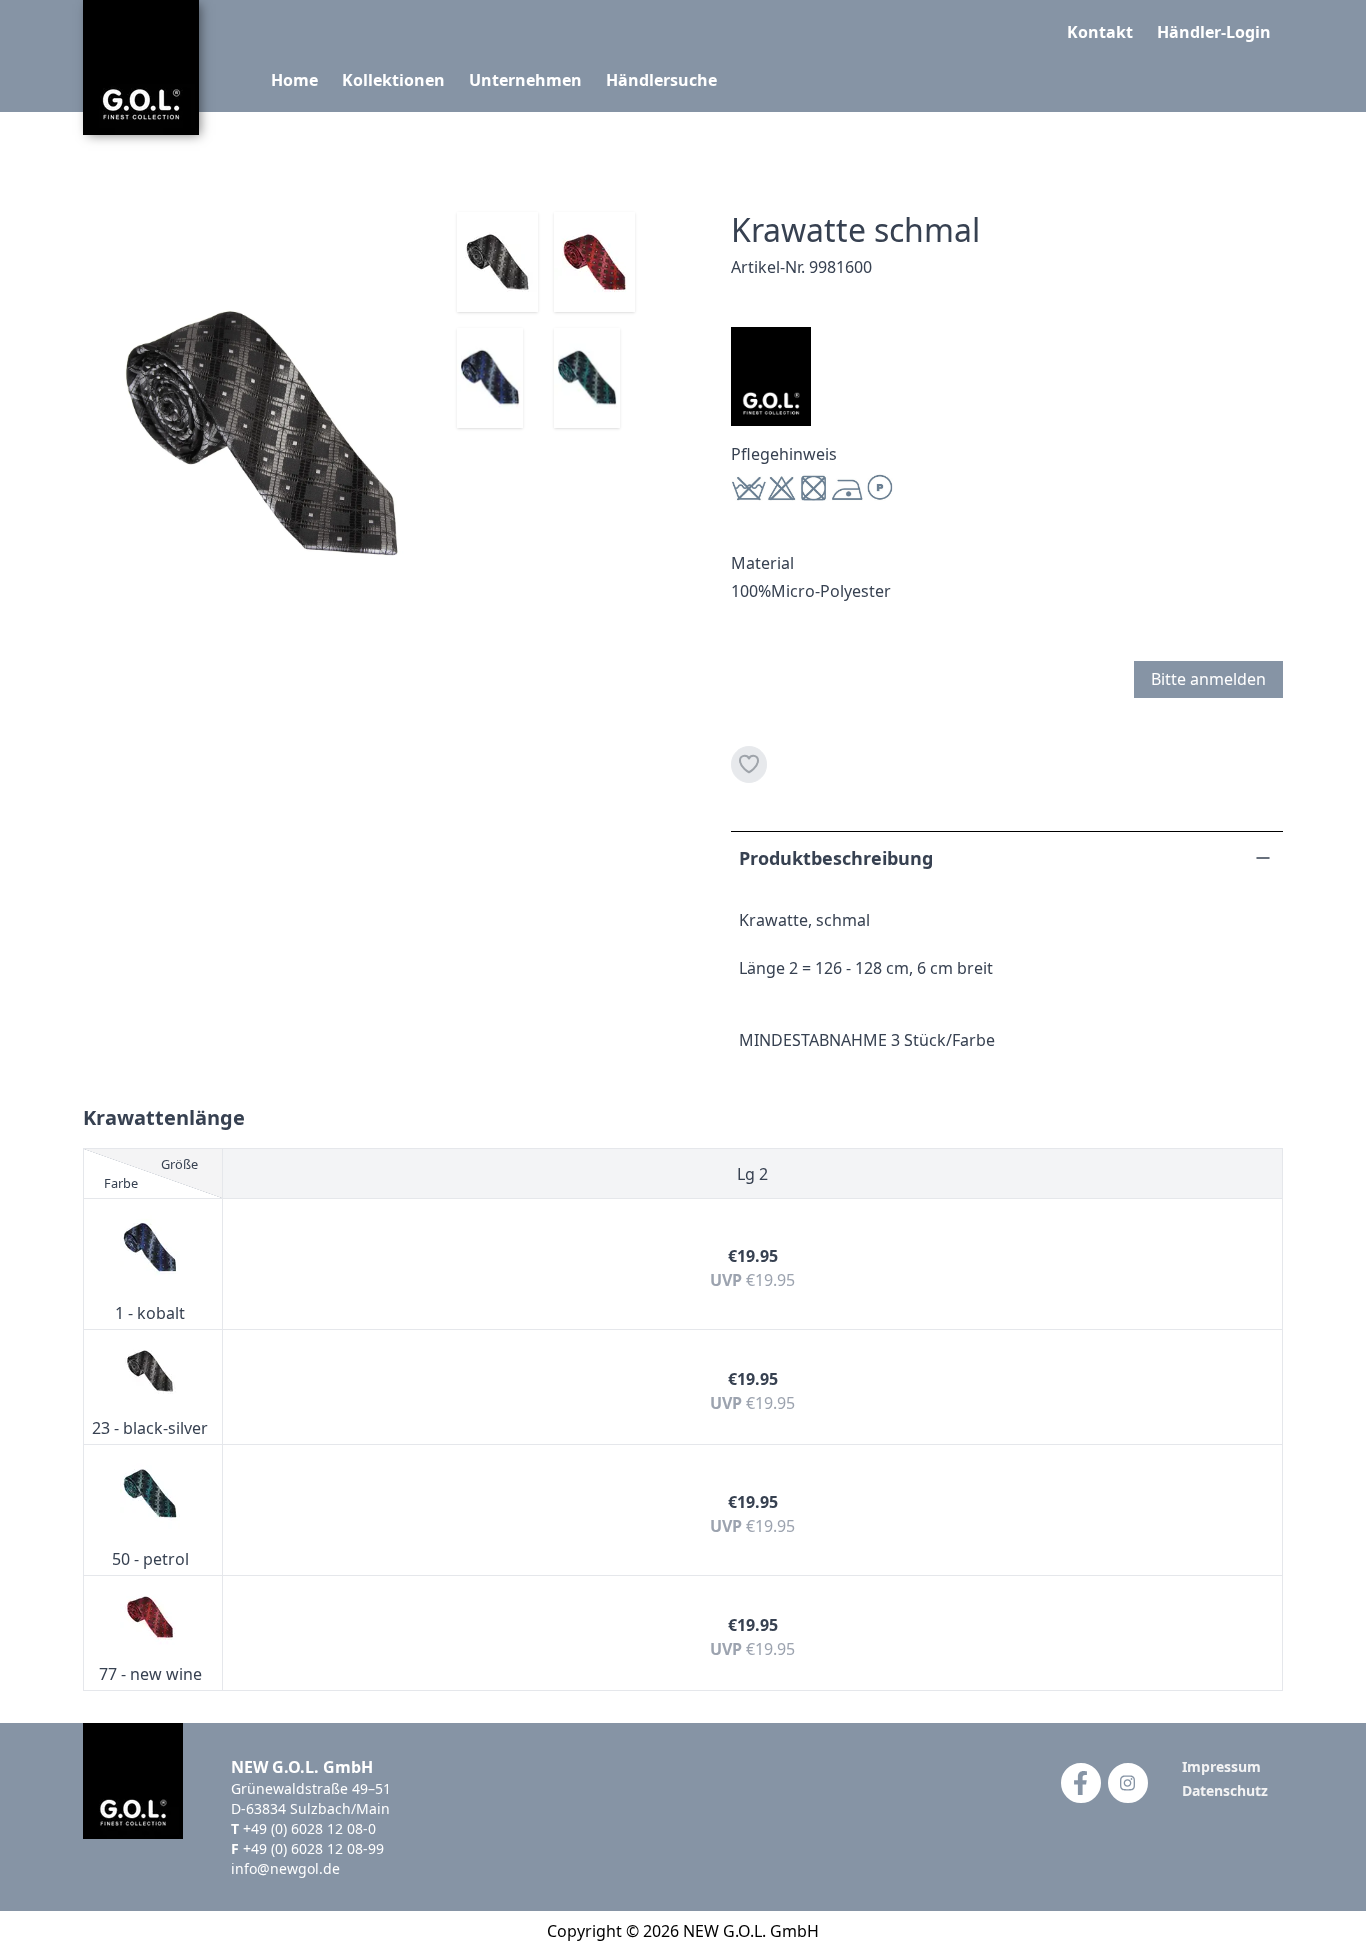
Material (762, 563)
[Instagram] (1128, 1783)
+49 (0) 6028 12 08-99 (313, 1848)
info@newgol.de (285, 1868)
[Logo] (141, 67)
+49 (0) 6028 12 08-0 (309, 1828)
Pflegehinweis (784, 454)
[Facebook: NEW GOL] (1081, 1783)
